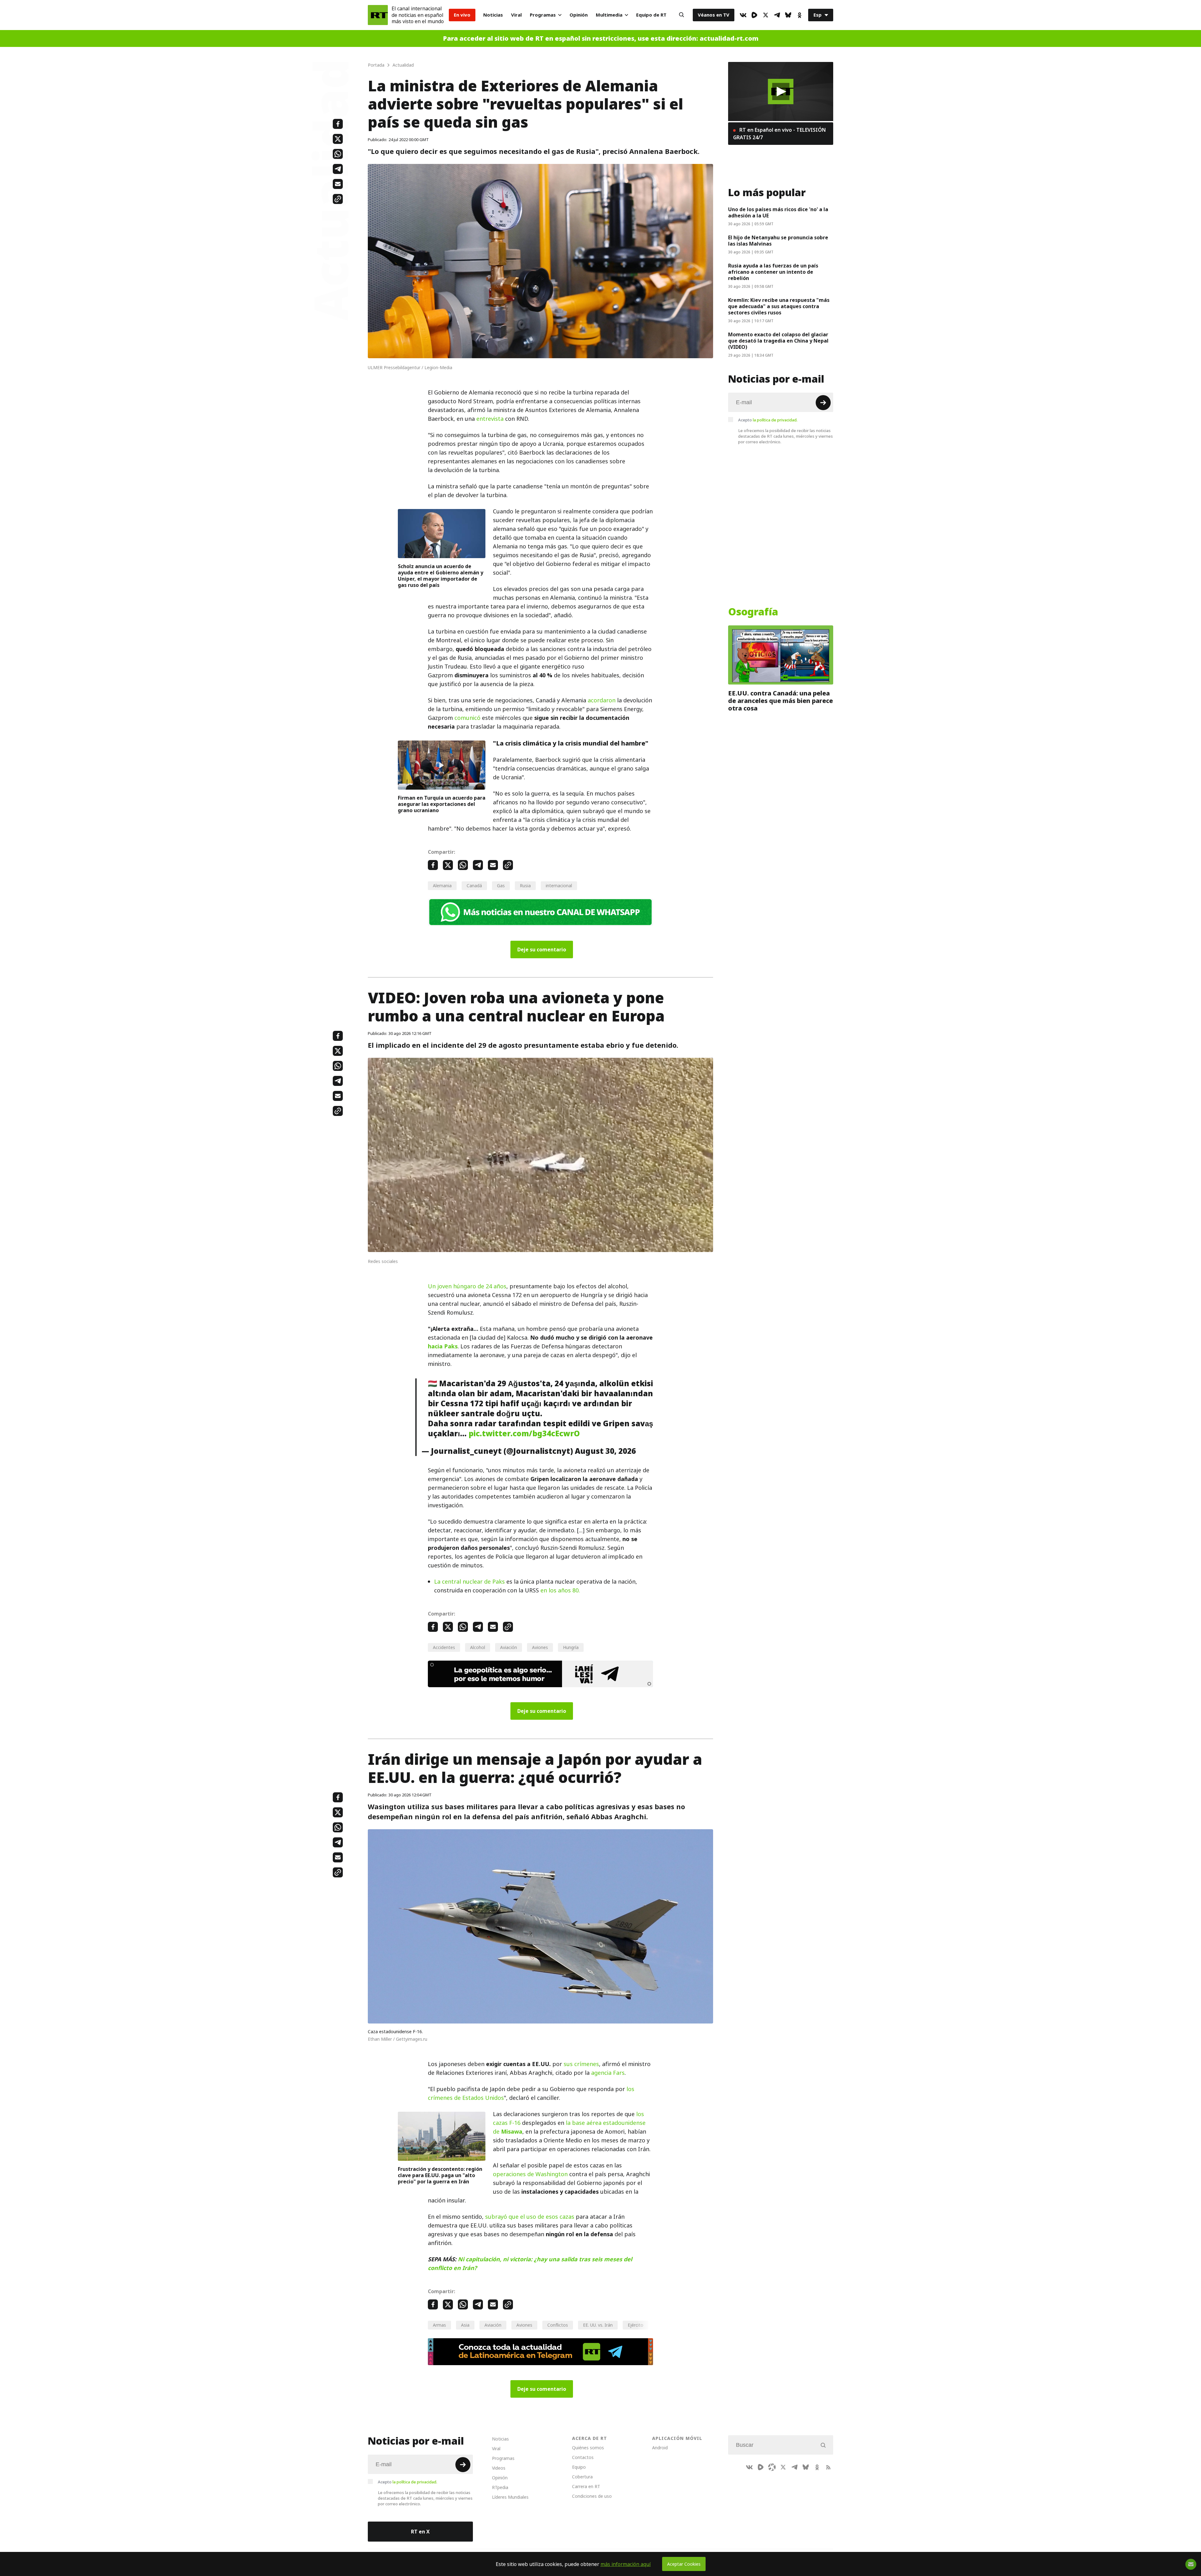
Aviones (540, 1647)
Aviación (509, 1647)
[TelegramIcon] (777, 15)
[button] (781, 92)
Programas (543, 15)
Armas (439, 2325)
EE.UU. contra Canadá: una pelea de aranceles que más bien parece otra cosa (780, 701)
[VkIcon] (743, 15)
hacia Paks (443, 1346)
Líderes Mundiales (510, 2497)
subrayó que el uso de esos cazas (530, 2217)
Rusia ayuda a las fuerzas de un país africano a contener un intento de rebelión (773, 272)
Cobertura (582, 2477)
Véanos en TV (714, 15)
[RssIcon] (828, 2467)
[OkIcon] (799, 15)
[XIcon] (766, 15)
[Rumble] (754, 15)
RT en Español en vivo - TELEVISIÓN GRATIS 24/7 (779, 134)
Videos (499, 2468)
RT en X (420, 2532)
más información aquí (626, 2564)
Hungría (571, 1647)
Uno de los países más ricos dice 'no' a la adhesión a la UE (778, 212)
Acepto (768, 420)
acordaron (602, 700)
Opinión (579, 15)
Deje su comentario (542, 949)
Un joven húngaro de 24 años (467, 1286)
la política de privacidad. (775, 420)
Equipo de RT (651, 15)
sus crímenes (581, 2064)
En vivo (462, 15)
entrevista (490, 419)
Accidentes (444, 1647)
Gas (501, 886)
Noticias (493, 15)
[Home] (378, 15)
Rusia (525, 886)
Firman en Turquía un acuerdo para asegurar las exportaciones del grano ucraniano (442, 804)
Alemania (442, 886)
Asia (465, 2325)
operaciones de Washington (530, 2174)
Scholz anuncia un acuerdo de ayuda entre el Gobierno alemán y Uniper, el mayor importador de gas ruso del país (441, 576)
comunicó (467, 718)
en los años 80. (560, 1590)
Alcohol (478, 1647)
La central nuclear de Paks (469, 1582)
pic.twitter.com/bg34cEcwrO (524, 1433)
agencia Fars (608, 2073)
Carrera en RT (586, 2486)
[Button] (682, 15)
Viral (516, 15)
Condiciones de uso (592, 2496)
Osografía (753, 612)
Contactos (583, 2457)
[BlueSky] (788, 15)
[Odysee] (772, 2467)
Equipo (579, 2467)
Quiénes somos (588, 2448)
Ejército (636, 2325)
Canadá (474, 886)
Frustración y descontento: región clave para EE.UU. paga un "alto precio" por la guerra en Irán (440, 2175)
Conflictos (558, 2325)
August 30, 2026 (605, 1451)
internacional (559, 886)
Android (660, 2448)
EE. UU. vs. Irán (598, 2325)
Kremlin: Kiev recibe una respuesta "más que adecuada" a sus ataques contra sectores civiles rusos (779, 306)
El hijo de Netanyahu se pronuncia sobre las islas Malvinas (778, 241)
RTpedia (500, 2487)
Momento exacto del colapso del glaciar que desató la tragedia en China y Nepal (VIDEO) (778, 341)
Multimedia (609, 15)
